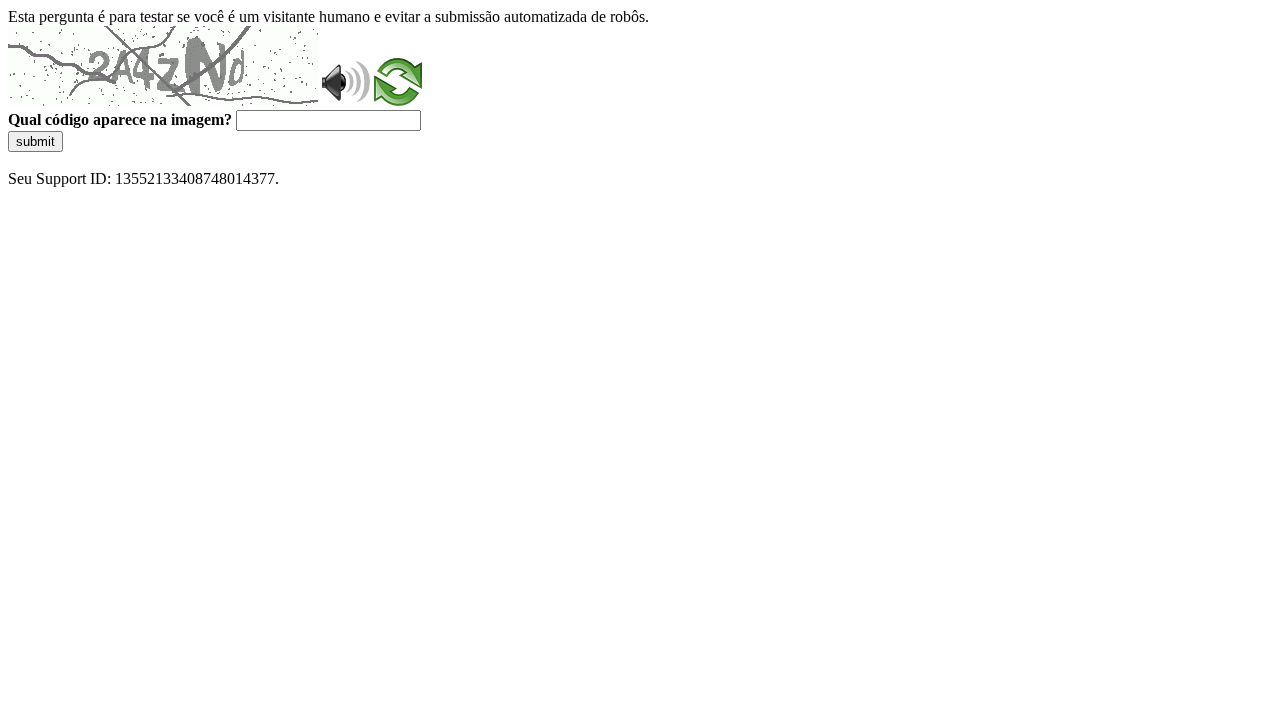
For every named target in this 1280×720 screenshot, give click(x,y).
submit (35, 141)
